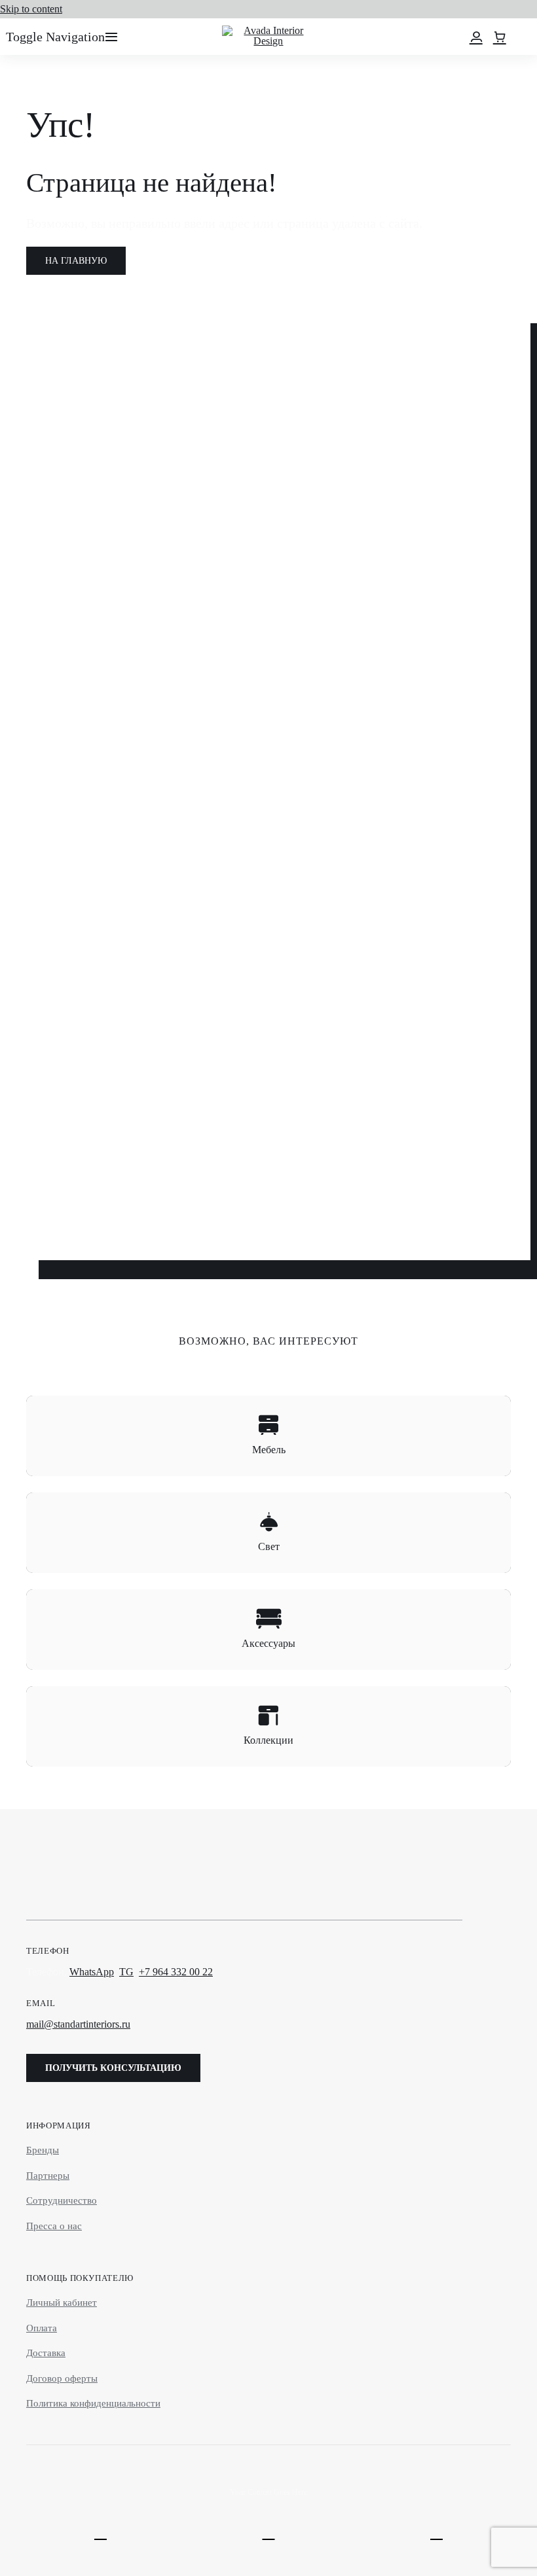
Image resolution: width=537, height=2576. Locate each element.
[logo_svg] (268, 30)
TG (126, 1972)
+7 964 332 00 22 (176, 1972)
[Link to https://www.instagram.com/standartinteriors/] (436, 2532)
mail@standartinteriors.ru (78, 2024)
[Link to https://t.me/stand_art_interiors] (268, 2532)
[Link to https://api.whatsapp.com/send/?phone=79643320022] (101, 2532)
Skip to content (31, 9)
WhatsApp (92, 1972)
